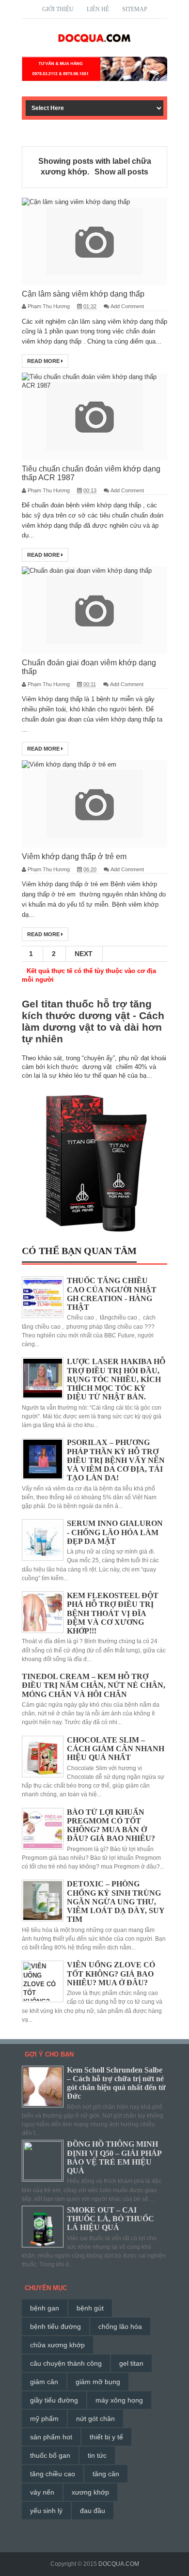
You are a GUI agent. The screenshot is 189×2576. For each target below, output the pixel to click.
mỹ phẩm (44, 2419)
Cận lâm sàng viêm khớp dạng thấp (83, 294)
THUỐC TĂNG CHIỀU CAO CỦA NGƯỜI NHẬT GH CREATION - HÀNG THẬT (112, 1294)
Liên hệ (98, 9)
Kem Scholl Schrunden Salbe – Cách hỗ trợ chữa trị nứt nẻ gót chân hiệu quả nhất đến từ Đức (116, 2083)
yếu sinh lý (46, 2511)
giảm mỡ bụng (98, 2382)
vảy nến (42, 2492)
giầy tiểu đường (54, 2400)
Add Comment (127, 306)
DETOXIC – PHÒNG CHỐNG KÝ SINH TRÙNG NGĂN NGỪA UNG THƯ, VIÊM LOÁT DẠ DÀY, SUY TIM (116, 1901)
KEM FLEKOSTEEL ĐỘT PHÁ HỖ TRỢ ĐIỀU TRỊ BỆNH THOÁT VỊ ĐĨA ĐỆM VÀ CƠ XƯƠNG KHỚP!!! (113, 1613)
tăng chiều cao (53, 2474)
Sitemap (135, 9)
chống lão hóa (120, 2326)
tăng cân (106, 2474)
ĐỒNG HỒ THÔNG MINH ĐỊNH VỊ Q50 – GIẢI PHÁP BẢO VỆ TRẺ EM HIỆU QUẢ (114, 2157)
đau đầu (93, 2511)
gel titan (131, 2363)
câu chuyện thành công (66, 2363)
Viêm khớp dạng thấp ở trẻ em (74, 856)
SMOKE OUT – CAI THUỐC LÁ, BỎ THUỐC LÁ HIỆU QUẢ (110, 2219)
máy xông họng (119, 2400)
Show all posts (121, 172)
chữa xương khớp (57, 2345)
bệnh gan (45, 2308)
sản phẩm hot (51, 2437)
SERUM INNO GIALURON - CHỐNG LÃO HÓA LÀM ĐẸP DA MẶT (115, 1532)
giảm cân (44, 2382)
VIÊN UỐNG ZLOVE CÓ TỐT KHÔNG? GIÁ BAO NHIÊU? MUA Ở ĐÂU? (111, 1973)
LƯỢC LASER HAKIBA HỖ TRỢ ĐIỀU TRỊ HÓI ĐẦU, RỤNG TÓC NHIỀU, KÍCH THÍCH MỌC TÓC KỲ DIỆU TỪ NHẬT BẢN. (116, 1379)
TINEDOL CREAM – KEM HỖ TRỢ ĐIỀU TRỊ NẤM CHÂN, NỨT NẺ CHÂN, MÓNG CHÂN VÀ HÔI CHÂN (94, 1685)
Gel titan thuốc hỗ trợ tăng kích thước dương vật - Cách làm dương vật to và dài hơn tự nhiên (93, 1021)
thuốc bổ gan (50, 2455)
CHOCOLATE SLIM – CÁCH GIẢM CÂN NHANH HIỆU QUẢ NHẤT (116, 1749)
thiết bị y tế (106, 2437)
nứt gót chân (95, 2419)
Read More (44, 361)
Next (84, 954)
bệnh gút (90, 2308)
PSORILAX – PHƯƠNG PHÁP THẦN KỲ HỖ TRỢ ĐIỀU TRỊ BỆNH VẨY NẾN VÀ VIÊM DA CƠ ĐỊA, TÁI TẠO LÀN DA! (116, 1460)
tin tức (97, 2455)
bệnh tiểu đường (55, 2326)
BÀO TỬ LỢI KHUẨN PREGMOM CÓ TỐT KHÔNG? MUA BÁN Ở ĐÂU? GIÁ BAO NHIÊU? (111, 1825)
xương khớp (90, 2492)
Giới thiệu (58, 9)
